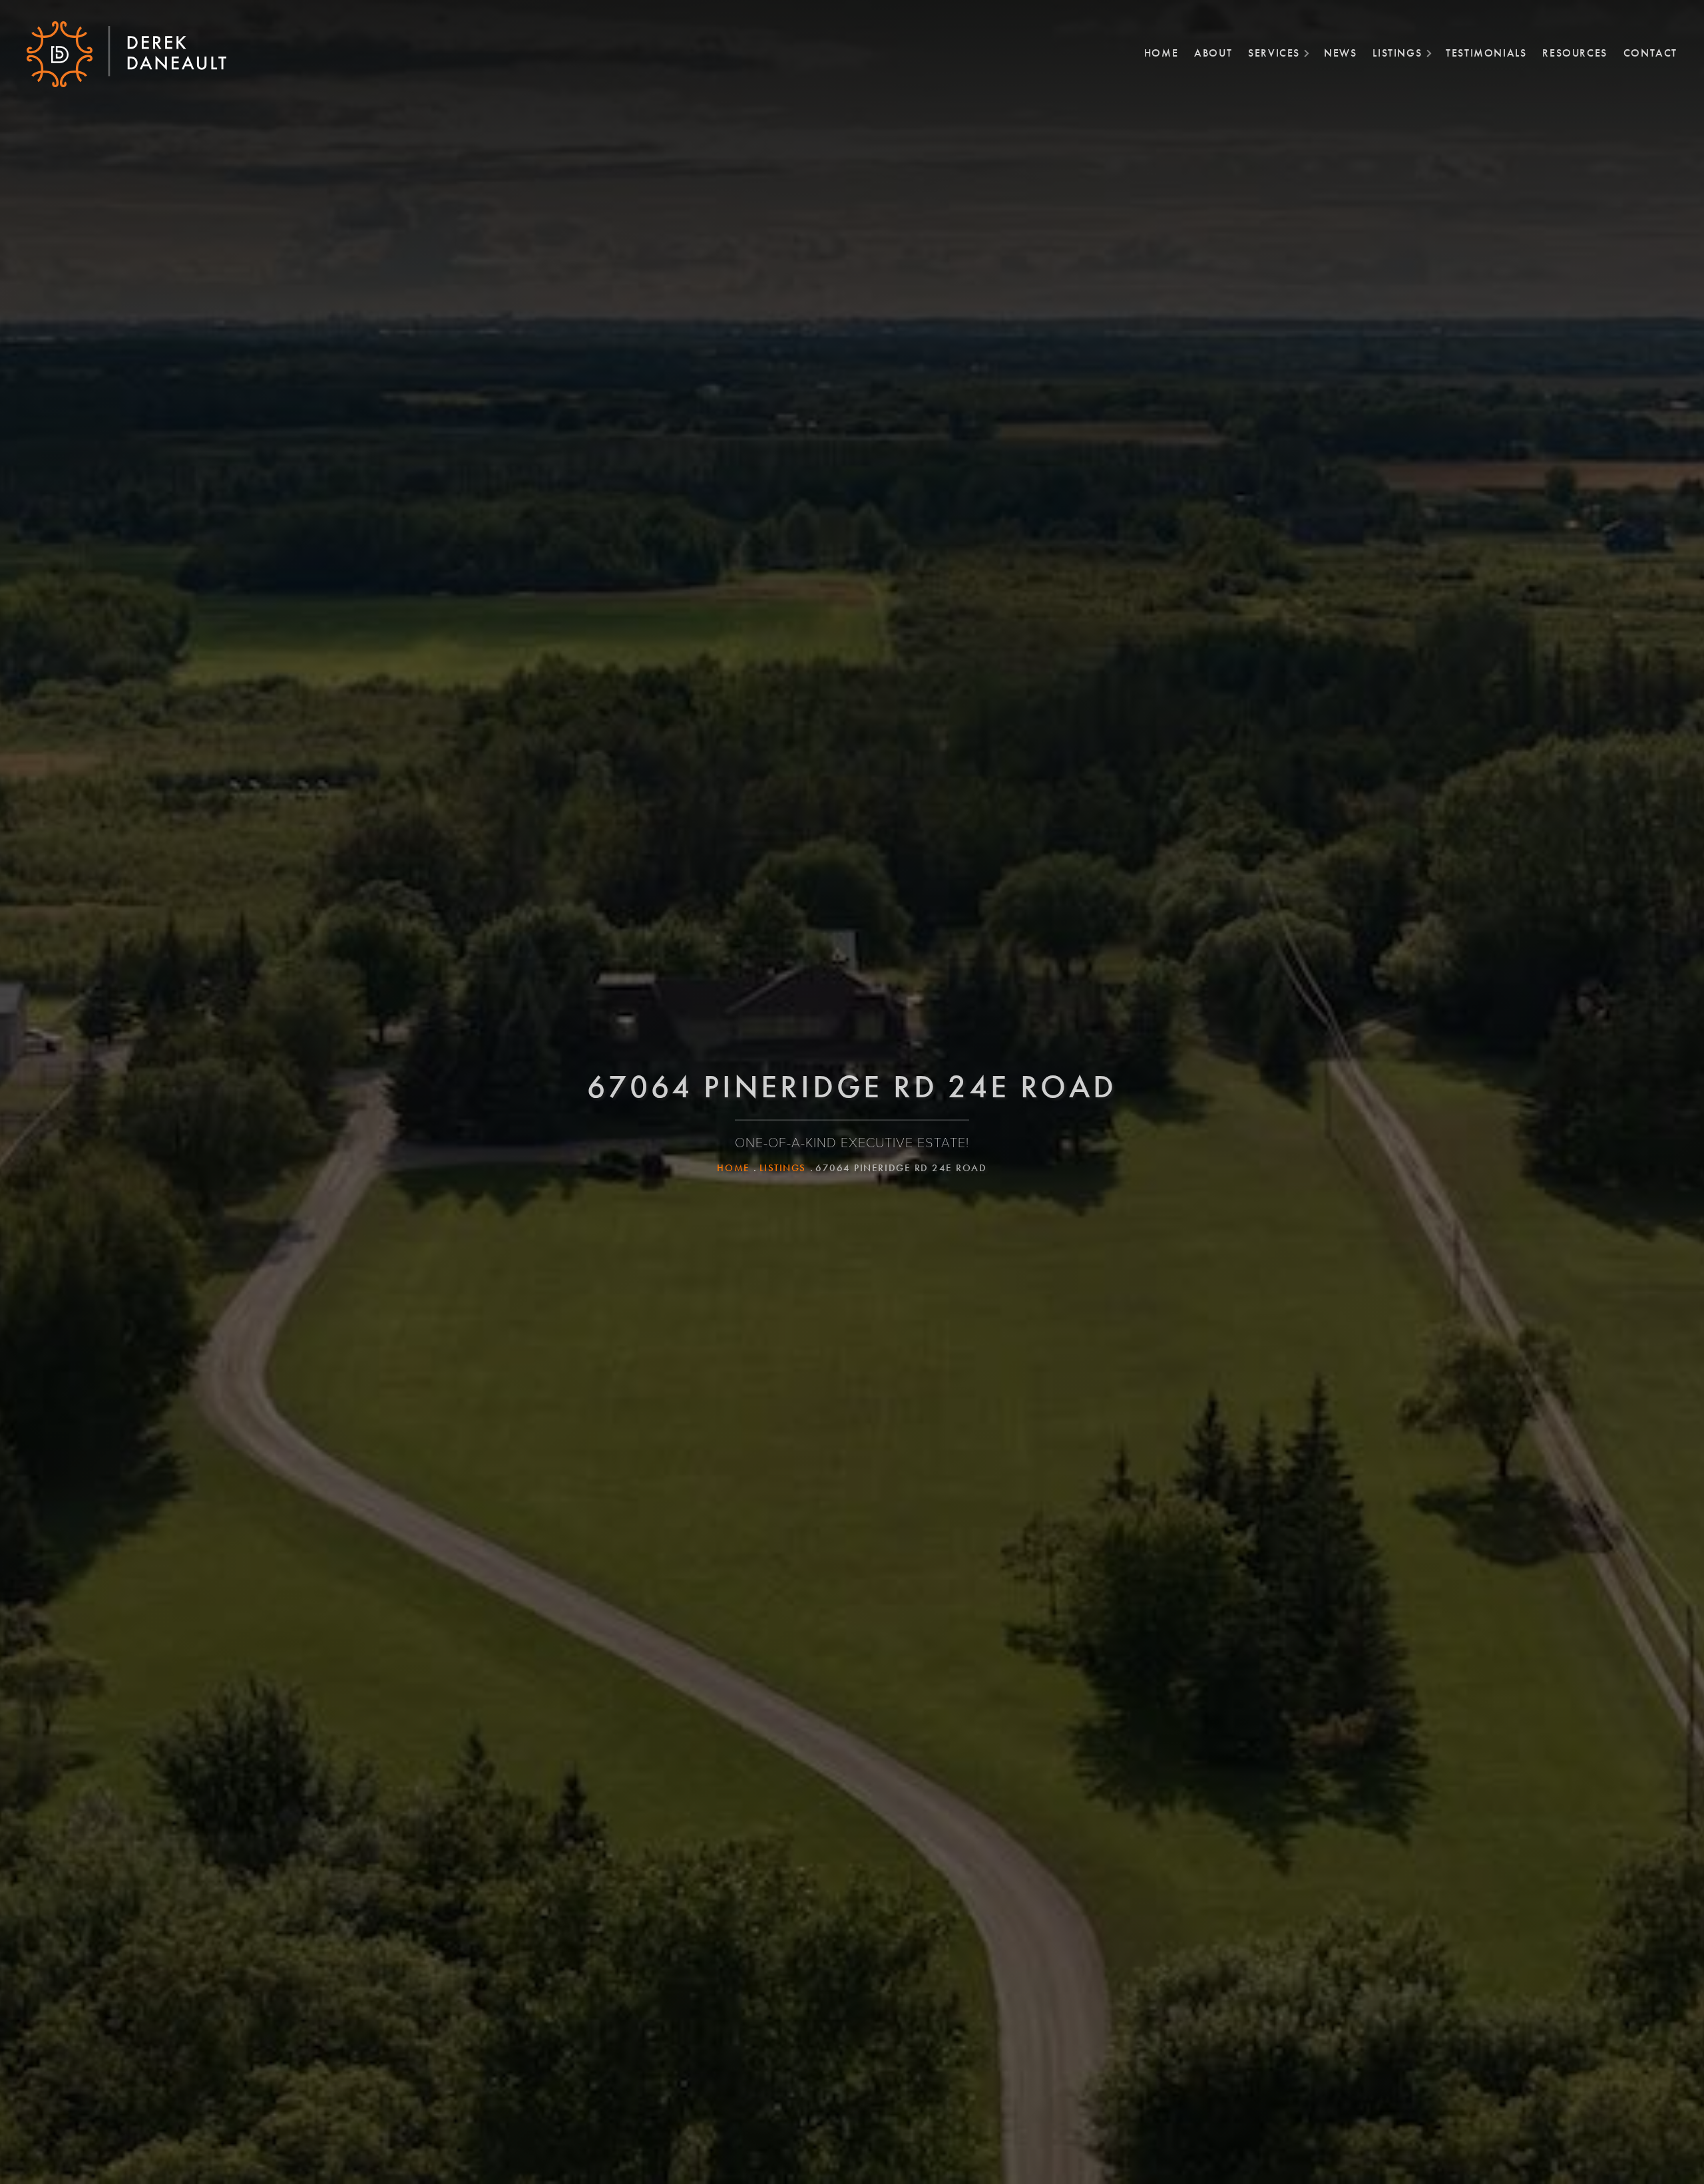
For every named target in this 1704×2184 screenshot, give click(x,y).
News (1340, 53)
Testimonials (1486, 53)
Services (1274, 53)
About (1213, 53)
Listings (1397, 53)
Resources (1575, 53)
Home (1161, 53)
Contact (1650, 53)
